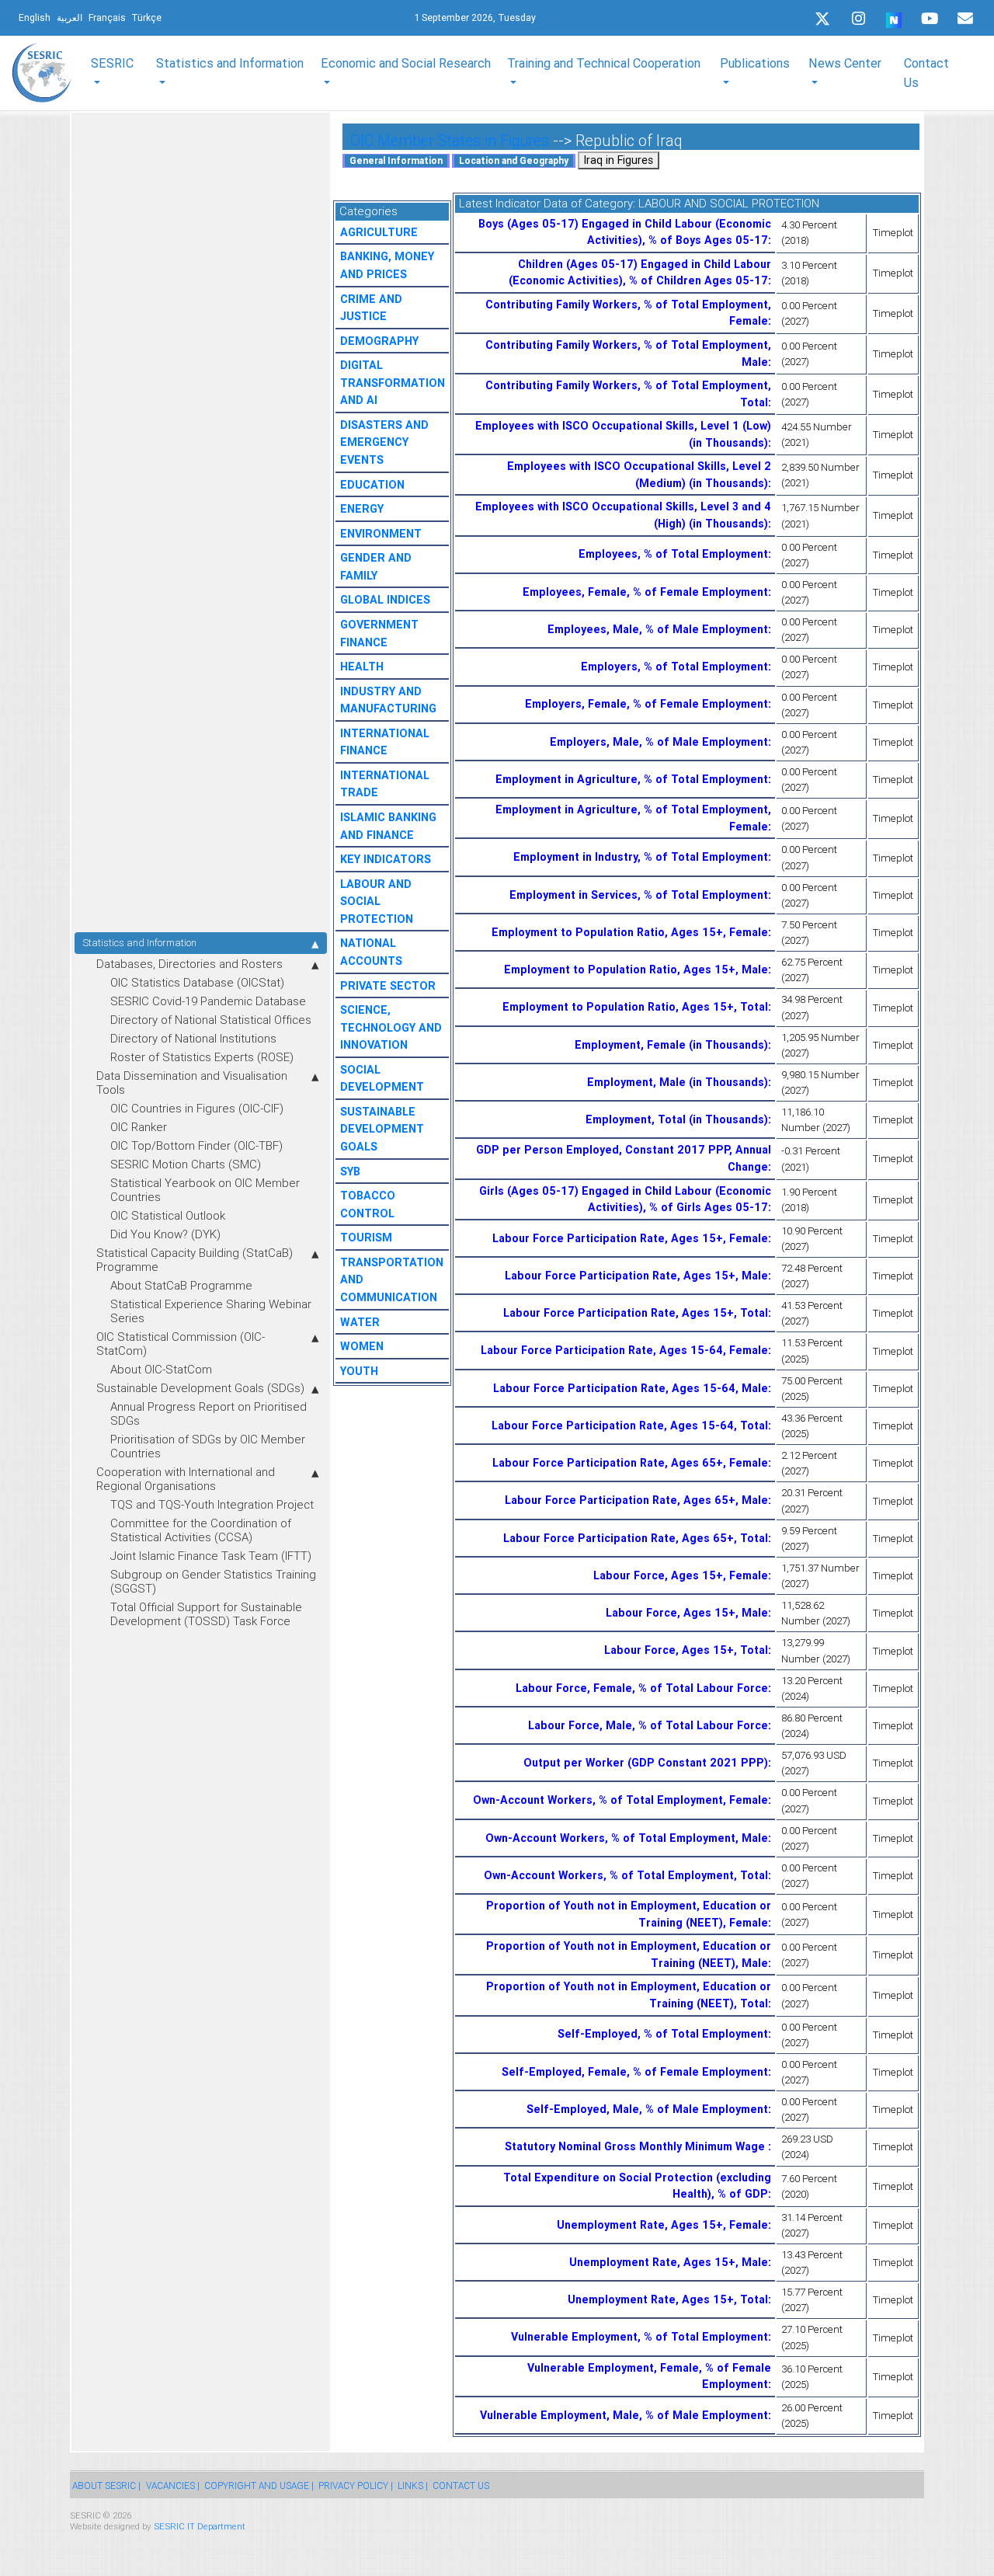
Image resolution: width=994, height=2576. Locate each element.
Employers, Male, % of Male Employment (659, 742)
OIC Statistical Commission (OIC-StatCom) (181, 1344)
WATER (360, 1322)
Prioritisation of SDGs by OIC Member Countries (208, 1446)
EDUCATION (372, 485)
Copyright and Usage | (259, 2485)
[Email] (965, 19)
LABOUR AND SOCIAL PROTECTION (377, 902)
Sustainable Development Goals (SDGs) (200, 1388)
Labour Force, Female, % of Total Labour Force (642, 1688)
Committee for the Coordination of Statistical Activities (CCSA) (201, 1530)
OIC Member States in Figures (450, 140)
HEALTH (362, 667)
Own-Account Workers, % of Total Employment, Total (626, 1875)
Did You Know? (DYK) (165, 1234)
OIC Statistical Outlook (168, 1215)
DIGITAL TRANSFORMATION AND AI (393, 383)
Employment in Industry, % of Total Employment (641, 857)
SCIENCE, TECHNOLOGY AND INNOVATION (391, 1027)
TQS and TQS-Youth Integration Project (212, 1504)
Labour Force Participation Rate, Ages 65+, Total (636, 1538)
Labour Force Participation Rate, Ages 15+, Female (630, 1238)
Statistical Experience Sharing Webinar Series (211, 1311)
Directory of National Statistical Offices (211, 1020)
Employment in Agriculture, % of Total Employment (632, 779)
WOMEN (362, 1346)
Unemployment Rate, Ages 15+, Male (669, 2262)
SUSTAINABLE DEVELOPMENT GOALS (382, 1129)
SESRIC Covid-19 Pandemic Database (208, 1001)
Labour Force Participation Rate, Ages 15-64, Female (624, 1350)
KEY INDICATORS (386, 859)
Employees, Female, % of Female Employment (645, 592)
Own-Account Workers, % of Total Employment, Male (627, 1838)
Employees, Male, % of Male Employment (658, 629)
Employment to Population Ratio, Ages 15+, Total (635, 1007)
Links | (413, 2485)
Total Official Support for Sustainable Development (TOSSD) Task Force (206, 1614)
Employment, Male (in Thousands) (678, 1082)
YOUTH (359, 1371)
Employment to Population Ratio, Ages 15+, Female (630, 932)
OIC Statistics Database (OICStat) (197, 982)
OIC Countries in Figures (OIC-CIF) (197, 1108)
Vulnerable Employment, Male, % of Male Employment (624, 2415)
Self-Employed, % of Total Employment (663, 2034)
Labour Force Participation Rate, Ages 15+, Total (636, 1313)
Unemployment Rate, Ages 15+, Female (662, 2225)
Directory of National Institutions (193, 1038)
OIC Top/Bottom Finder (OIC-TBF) (196, 1145)
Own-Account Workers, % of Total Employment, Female (620, 1800)
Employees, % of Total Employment (673, 554)
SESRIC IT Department (200, 2526)
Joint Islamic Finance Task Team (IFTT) (211, 1556)
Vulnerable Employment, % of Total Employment (639, 2337)
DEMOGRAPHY (379, 341)
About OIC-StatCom (161, 1369)
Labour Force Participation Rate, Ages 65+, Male (636, 1500)
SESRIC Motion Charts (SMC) (186, 1164)
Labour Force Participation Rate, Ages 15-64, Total (630, 1426)
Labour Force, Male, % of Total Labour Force (648, 1725)
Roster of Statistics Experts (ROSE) (202, 1057)
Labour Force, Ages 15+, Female (681, 1575)
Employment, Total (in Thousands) (677, 1119)
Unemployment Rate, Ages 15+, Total (668, 2299)
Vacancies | (173, 2485)
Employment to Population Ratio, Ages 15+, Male (636, 969)
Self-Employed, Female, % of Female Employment (635, 2072)
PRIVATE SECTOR (388, 986)
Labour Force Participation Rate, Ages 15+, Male (636, 1276)
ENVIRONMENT (381, 534)
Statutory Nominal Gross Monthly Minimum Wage (636, 2146)
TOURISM (366, 1238)
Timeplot (893, 233)
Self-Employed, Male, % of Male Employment (647, 2109)
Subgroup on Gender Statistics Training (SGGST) (213, 1581)
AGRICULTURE (379, 232)
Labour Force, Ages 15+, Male (687, 1613)
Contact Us (926, 72)
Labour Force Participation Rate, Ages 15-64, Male (631, 1388)
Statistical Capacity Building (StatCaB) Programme (195, 1260)
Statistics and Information (139, 943)
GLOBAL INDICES (385, 600)
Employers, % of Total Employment (674, 667)
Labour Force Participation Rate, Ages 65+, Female (630, 1463)
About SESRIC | (106, 2485)
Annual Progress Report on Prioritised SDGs (209, 1413)
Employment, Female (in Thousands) (671, 1045)
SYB (350, 1171)
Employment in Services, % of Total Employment (639, 895)
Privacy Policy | (356, 2485)
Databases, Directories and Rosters (189, 964)
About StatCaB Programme (181, 1285)
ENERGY (362, 509)
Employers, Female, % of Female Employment (646, 704)
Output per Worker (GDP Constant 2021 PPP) (646, 1763)
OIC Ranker (139, 1127)
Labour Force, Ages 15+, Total (686, 1650)
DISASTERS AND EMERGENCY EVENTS (384, 442)
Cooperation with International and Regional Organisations (186, 1479)
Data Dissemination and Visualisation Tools (192, 1083)
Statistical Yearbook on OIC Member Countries (205, 1190)
